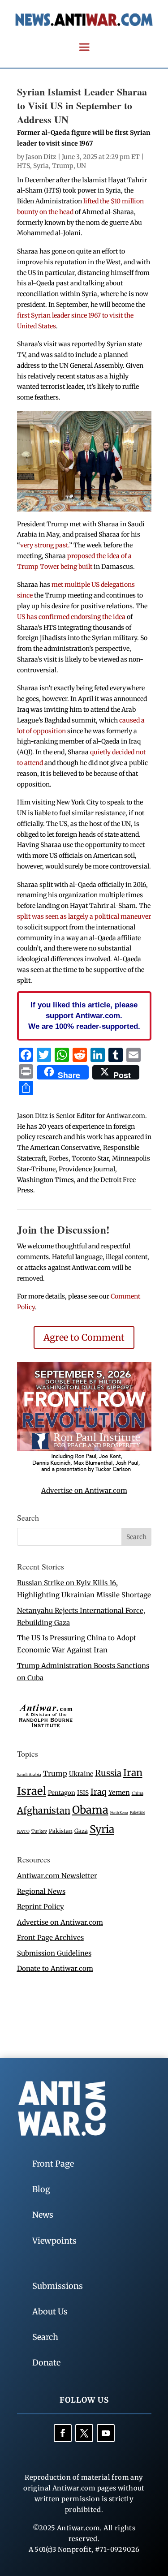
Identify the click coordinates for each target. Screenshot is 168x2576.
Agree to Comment (84, 1337)
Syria (41, 166)
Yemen (119, 1793)
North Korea (119, 1813)
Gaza (81, 1831)
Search (45, 2337)
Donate (46, 2363)
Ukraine (81, 1774)
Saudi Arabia (29, 1774)
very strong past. (45, 545)
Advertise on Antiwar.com (84, 1490)
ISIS (83, 1793)
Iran (133, 1773)
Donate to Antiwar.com (55, 1968)
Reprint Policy (41, 1907)
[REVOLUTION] (84, 1471)
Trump (63, 166)
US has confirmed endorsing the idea (71, 617)
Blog (41, 2189)
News (43, 2215)
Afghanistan (44, 1810)
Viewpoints (54, 2241)
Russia (108, 1773)
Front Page (53, 2164)
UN (81, 166)
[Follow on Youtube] (106, 2433)
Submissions (58, 2286)
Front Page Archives (50, 1937)
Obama (90, 1810)
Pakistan (61, 1831)
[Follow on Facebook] (63, 2433)
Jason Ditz (41, 157)
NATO (23, 1832)
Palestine (138, 1812)
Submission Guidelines (54, 1953)
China (138, 1793)
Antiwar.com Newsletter (57, 1876)
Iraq (99, 1792)
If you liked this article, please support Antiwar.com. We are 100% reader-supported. (84, 1015)
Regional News (41, 1891)
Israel (32, 1791)
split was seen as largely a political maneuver (84, 916)
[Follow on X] (84, 2433)
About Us (50, 2312)
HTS (24, 166)
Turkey (39, 1831)
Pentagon (62, 1793)
